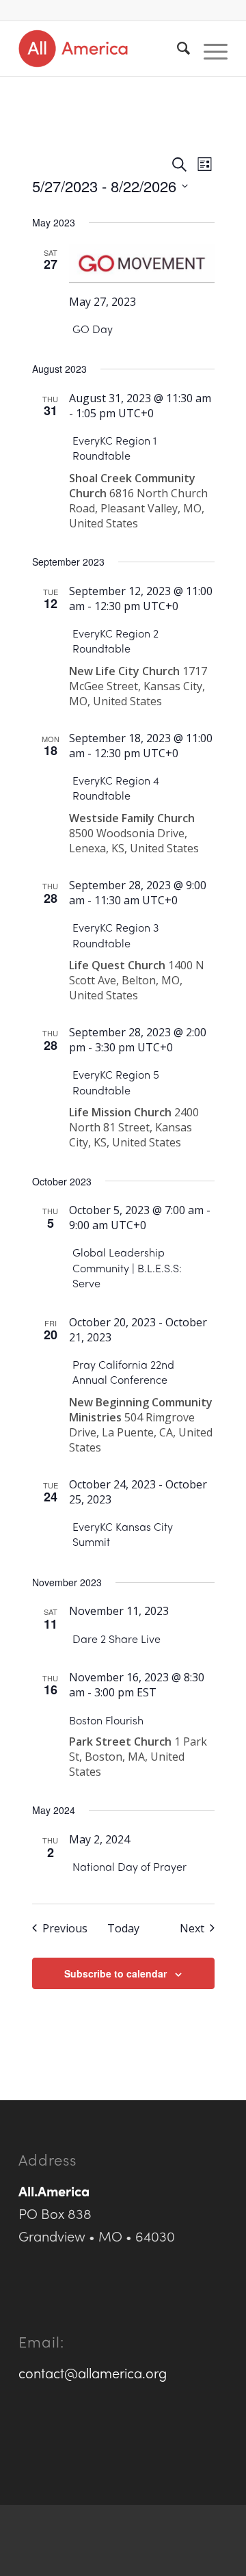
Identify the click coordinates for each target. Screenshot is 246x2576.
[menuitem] (177, 49)
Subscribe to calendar (115, 1973)
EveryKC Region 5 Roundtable (116, 1082)
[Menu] (209, 49)
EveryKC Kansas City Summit (123, 1534)
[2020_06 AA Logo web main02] (102, 49)
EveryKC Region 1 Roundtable (114, 448)
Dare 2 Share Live (117, 1639)
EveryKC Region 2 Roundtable (115, 641)
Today (123, 1928)
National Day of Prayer (129, 1866)
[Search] (177, 49)
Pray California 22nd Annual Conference (123, 1372)
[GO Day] (142, 264)
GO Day (93, 329)
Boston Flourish (106, 1720)
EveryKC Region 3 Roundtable (115, 935)
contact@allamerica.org (93, 2373)
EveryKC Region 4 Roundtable (116, 788)
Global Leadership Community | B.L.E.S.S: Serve (127, 1267)
